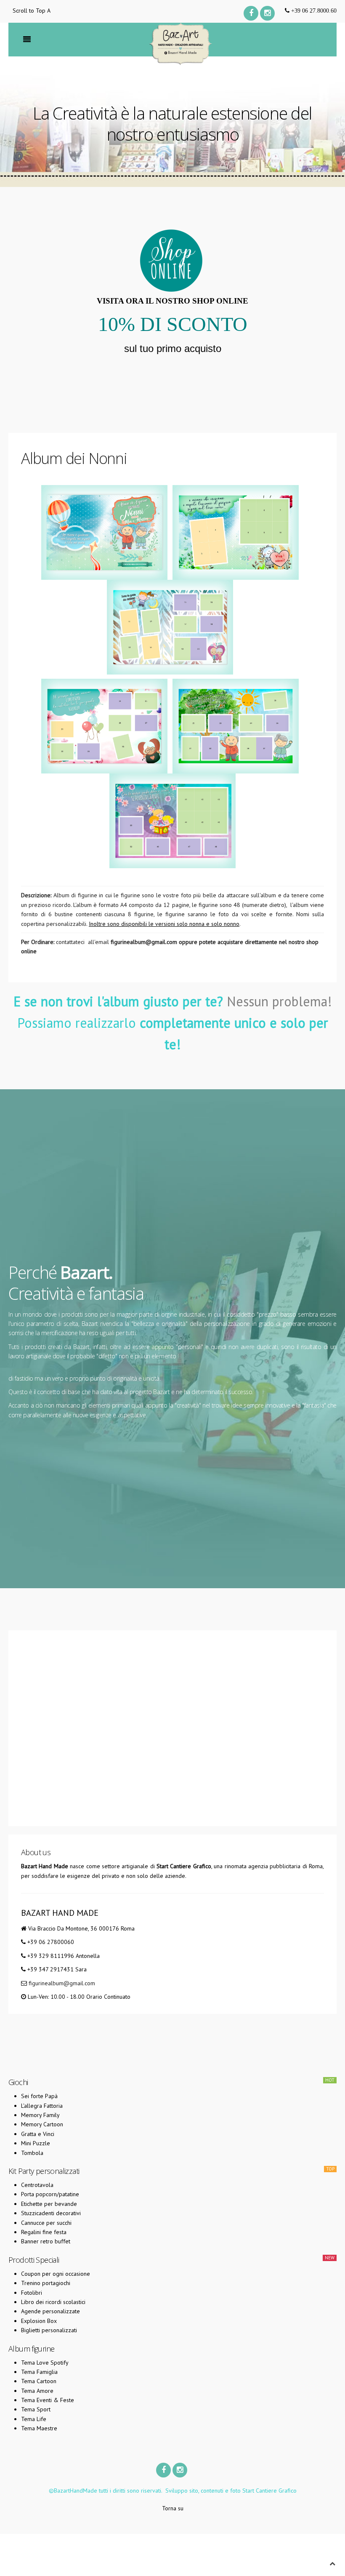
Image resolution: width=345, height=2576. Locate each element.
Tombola (32, 2153)
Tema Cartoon (39, 2381)
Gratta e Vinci (38, 2134)
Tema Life (34, 2419)
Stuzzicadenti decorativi (51, 2213)
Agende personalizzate (50, 2311)
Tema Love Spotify (45, 2363)
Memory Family (40, 2115)
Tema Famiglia (39, 2372)
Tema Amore (37, 2391)
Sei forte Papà (39, 2096)
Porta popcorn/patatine (50, 2194)
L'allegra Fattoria (42, 2106)
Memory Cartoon (42, 2124)
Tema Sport (36, 2409)
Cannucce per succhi (46, 2223)
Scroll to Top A (32, 11)
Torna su (173, 2508)
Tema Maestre (39, 2428)
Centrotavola (37, 2185)
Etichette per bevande (49, 2204)
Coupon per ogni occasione (56, 2274)
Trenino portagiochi (46, 2283)
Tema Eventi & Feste (48, 2400)
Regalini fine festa (44, 2232)
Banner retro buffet (46, 2241)
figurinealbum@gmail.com (144, 942)
